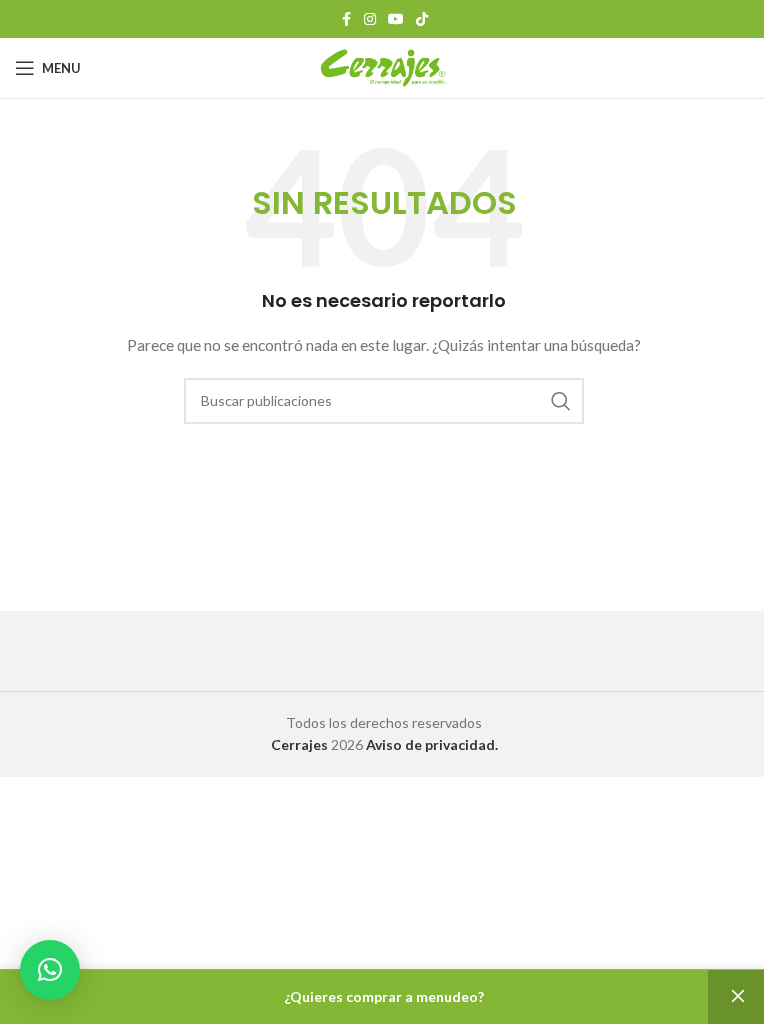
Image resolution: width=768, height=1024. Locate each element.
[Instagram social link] (370, 19)
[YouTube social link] (396, 19)
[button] (50, 970)
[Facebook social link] (346, 19)
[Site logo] (384, 66)
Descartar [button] (738, 997)
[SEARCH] (561, 401)
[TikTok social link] (422, 19)
